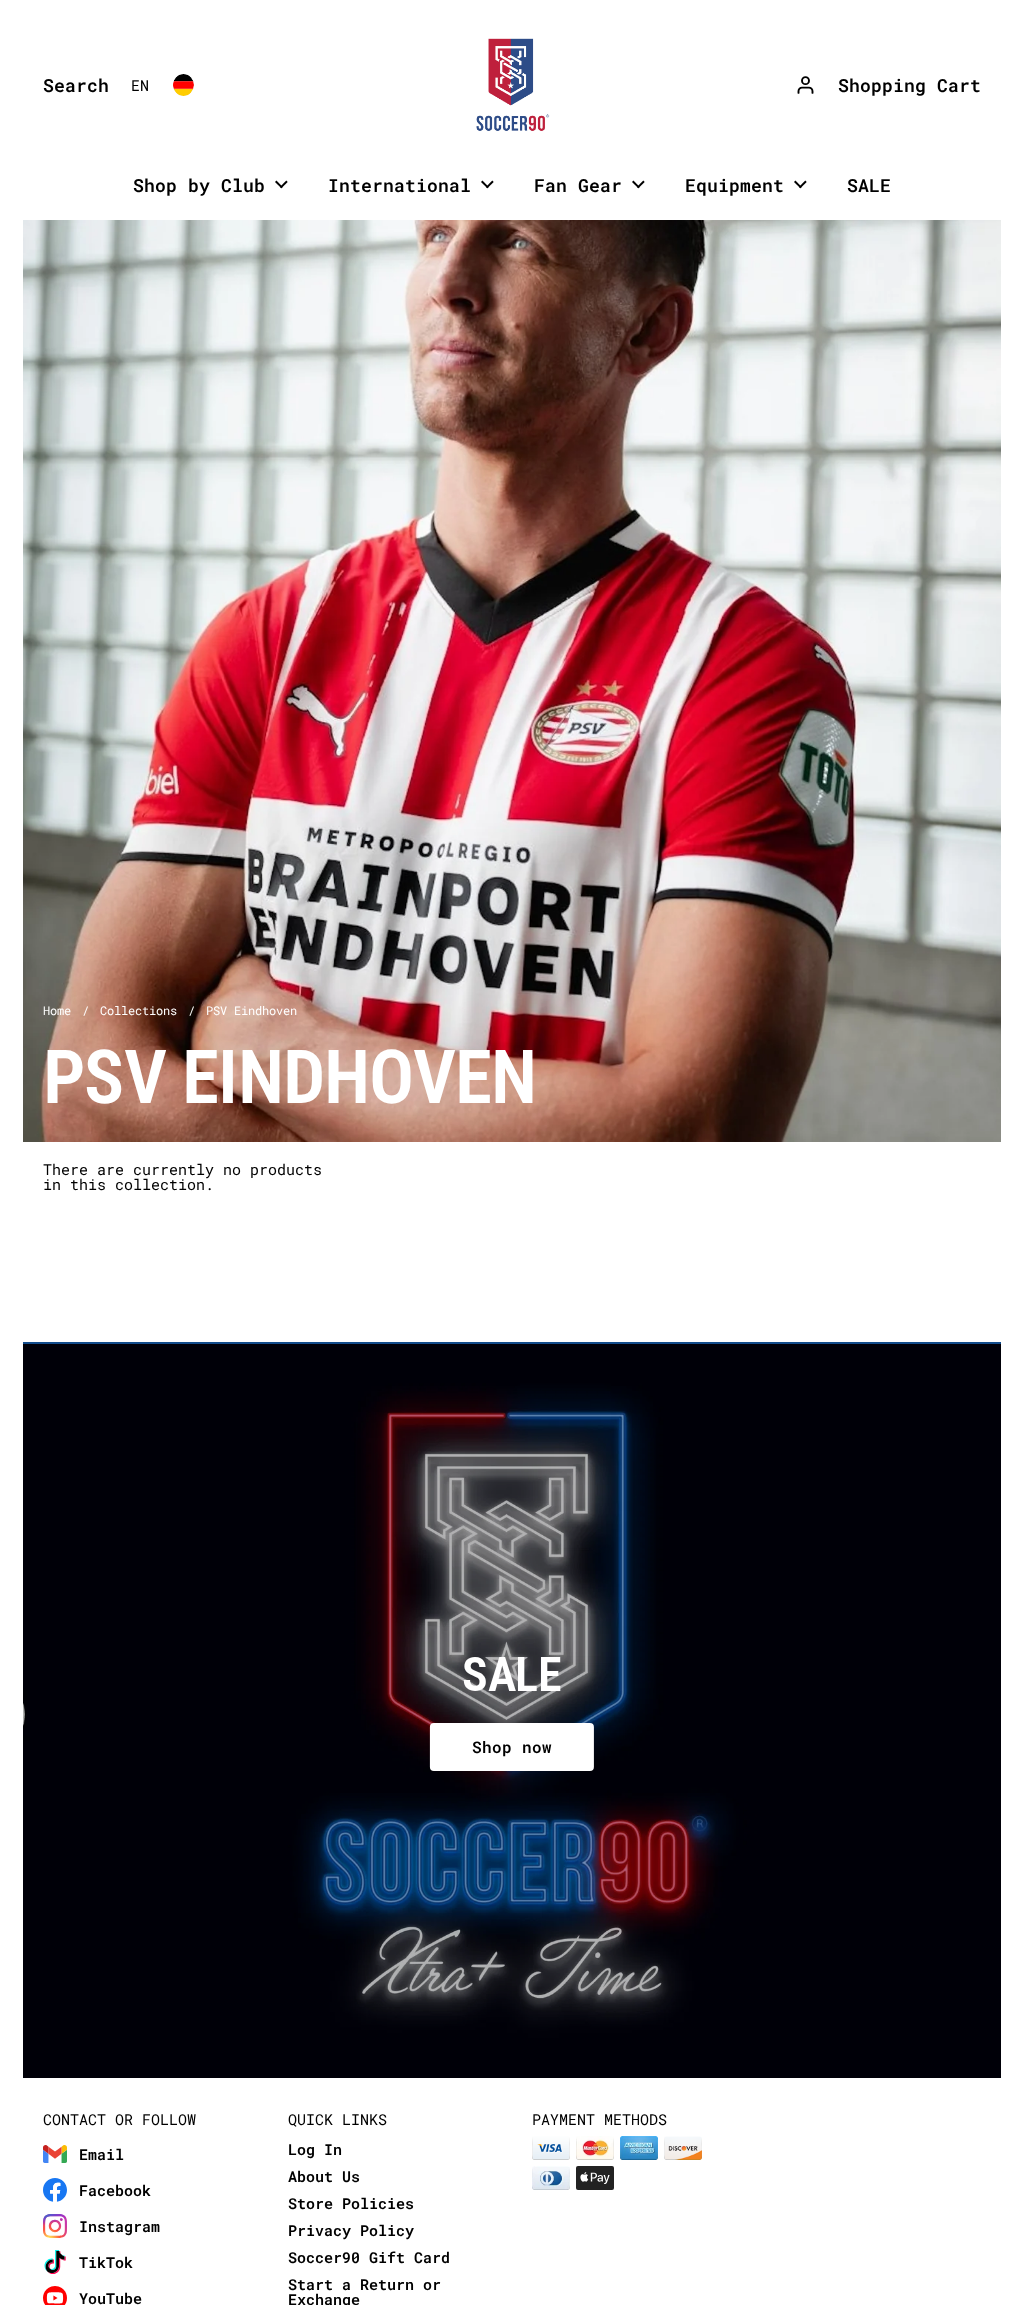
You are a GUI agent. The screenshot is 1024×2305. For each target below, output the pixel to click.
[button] (71, 85)
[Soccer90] (512, 85)
